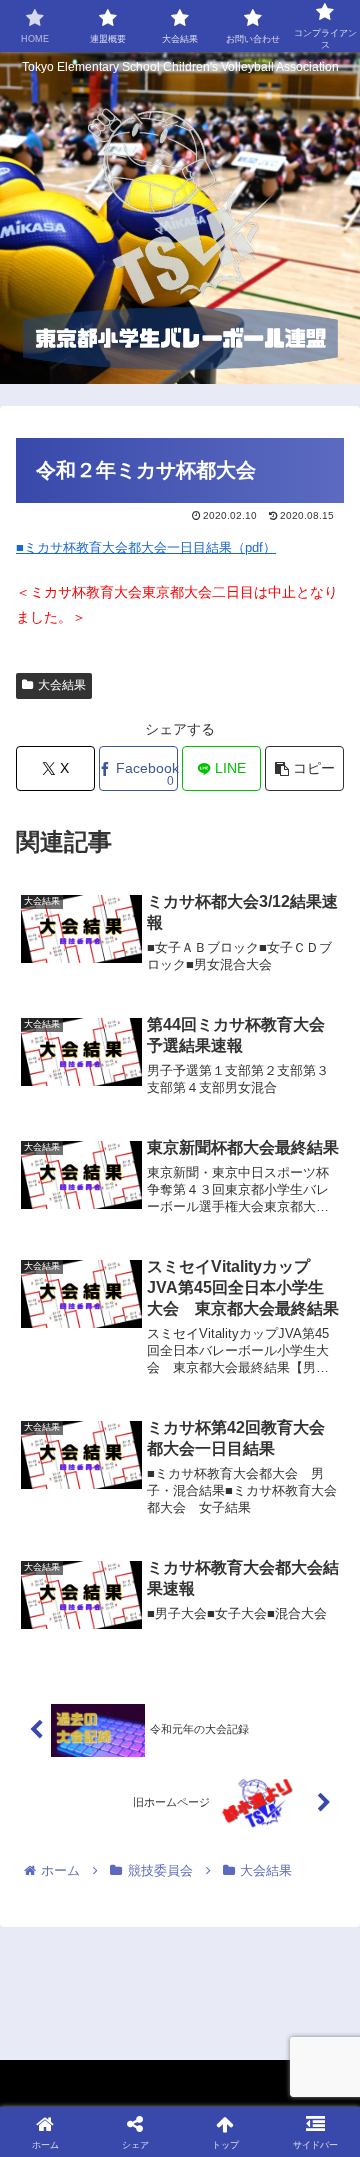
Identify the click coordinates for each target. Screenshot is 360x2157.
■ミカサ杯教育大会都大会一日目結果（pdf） (146, 547)
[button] (304, 768)
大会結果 (62, 685)
